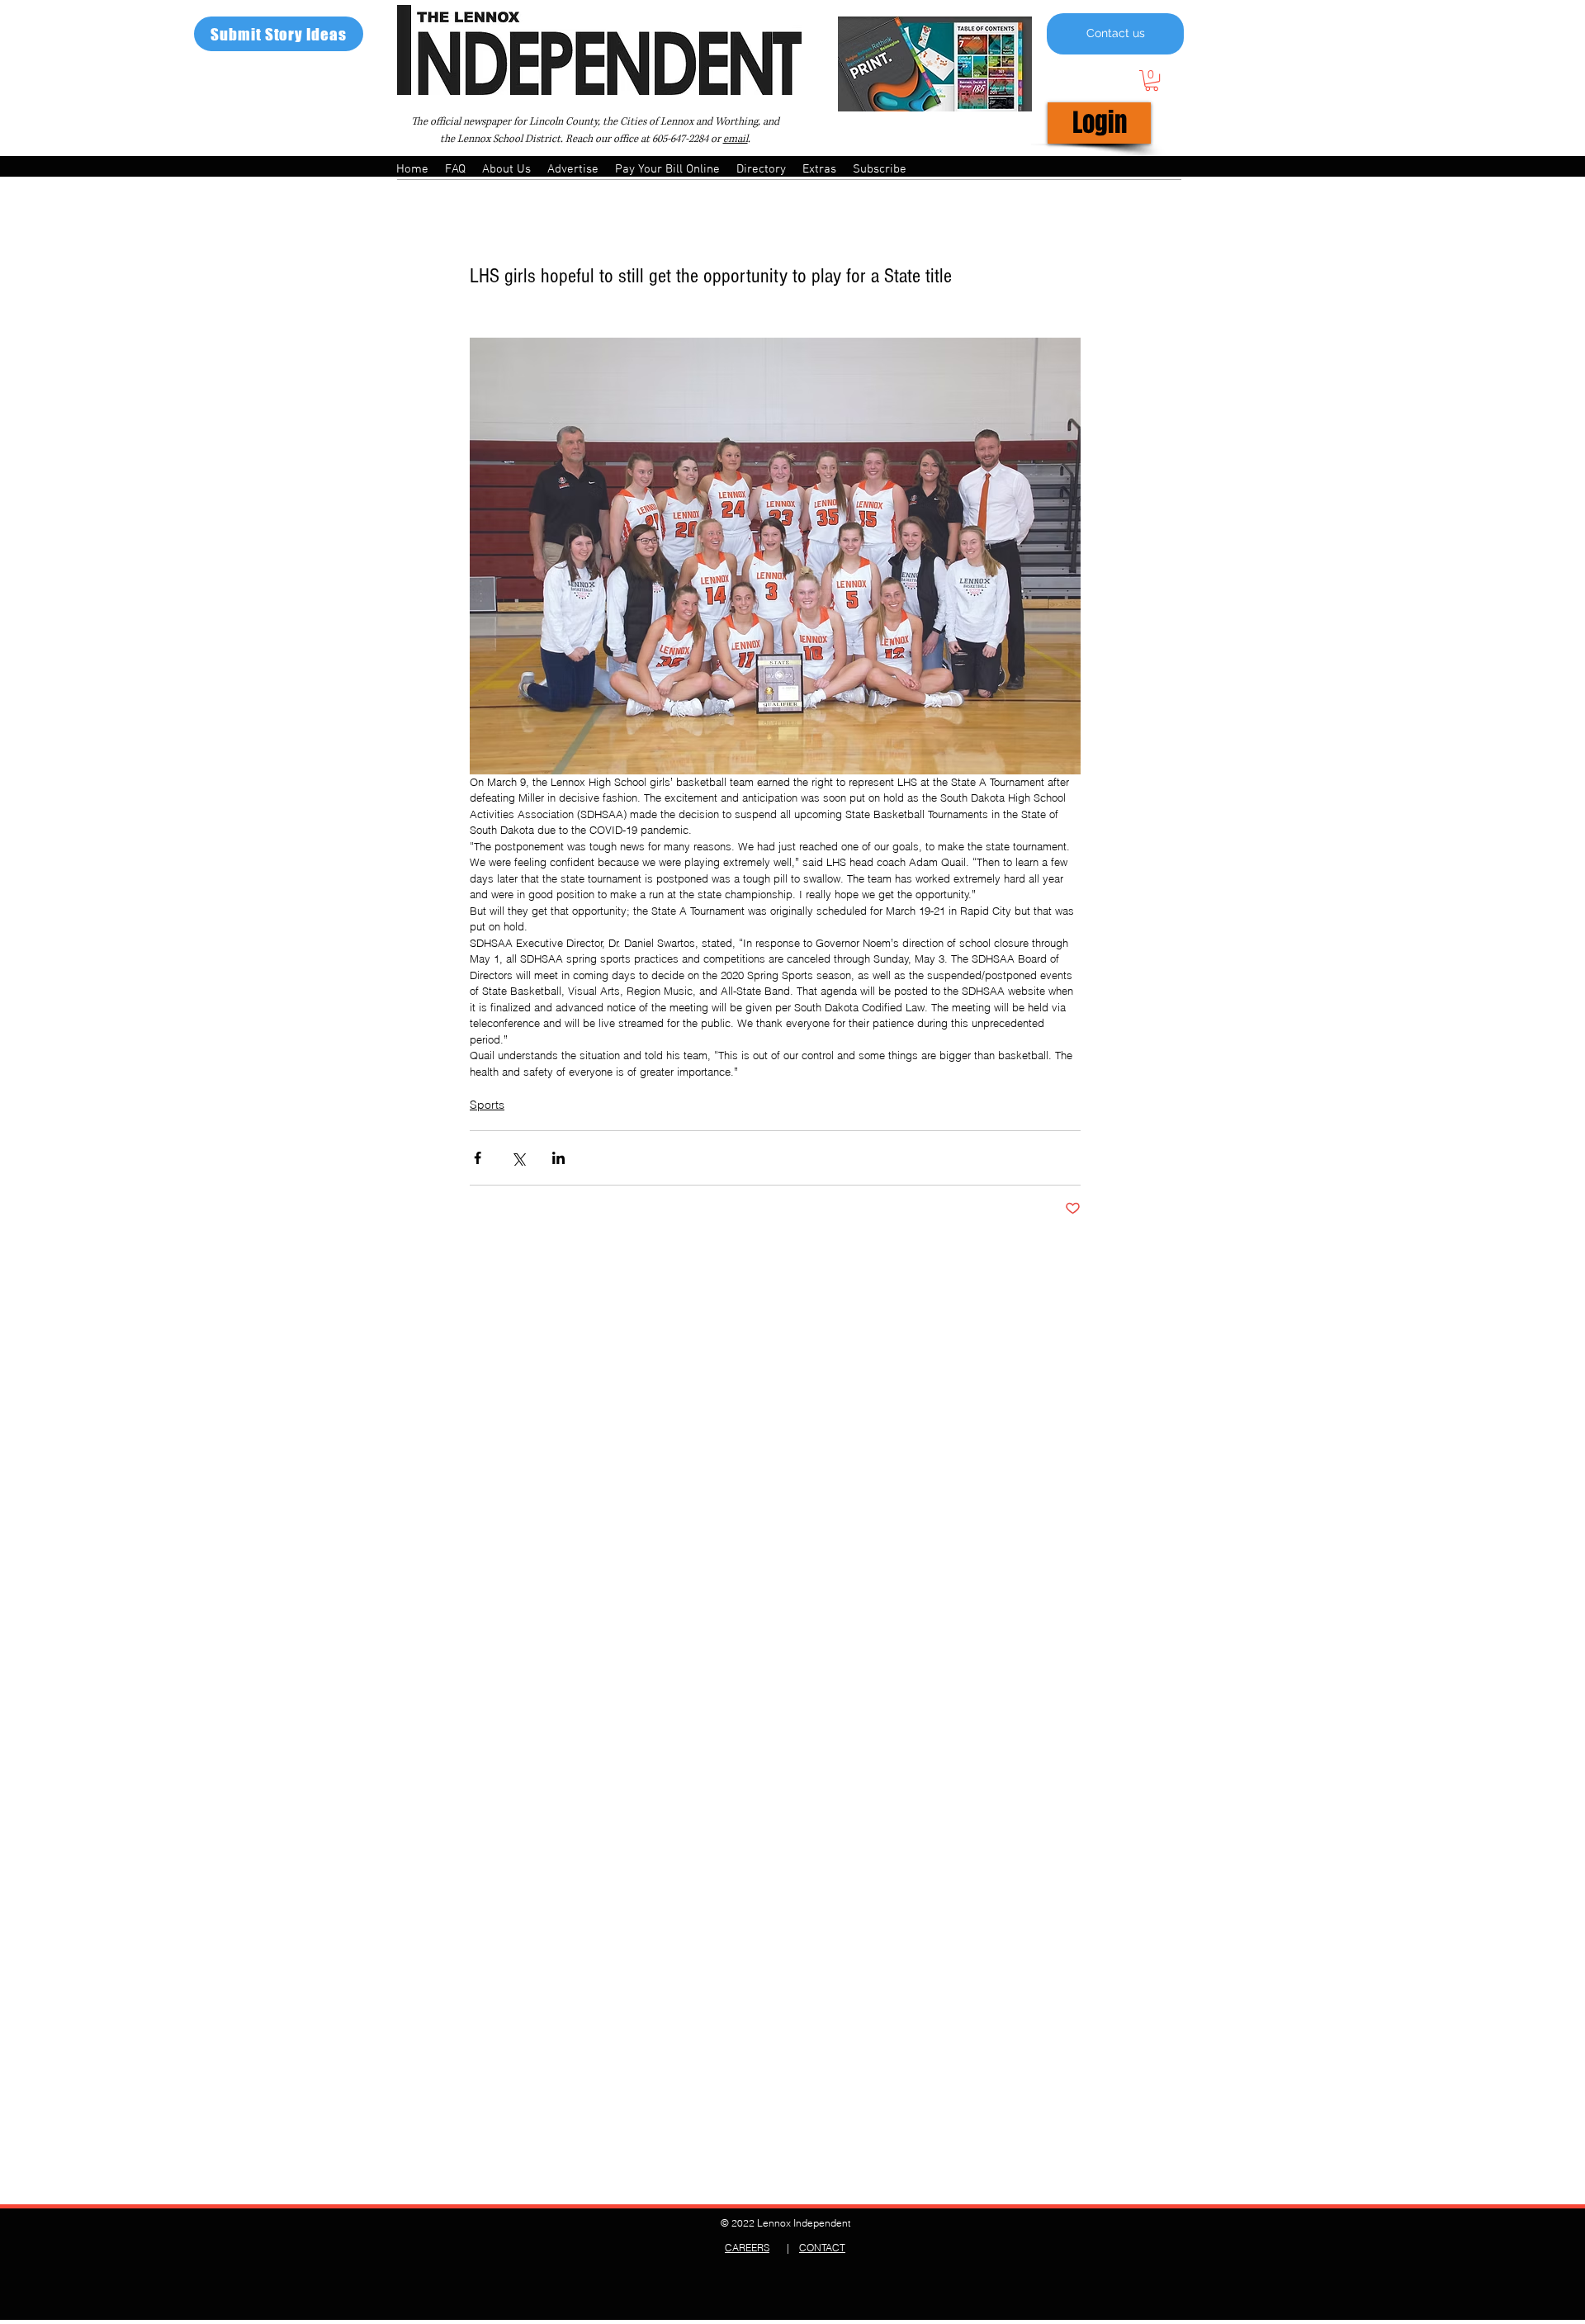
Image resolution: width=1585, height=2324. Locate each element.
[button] (1152, 80)
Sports (487, 1105)
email (736, 139)
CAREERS (747, 2248)
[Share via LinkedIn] (558, 1158)
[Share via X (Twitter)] (518, 1158)
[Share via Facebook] (478, 1158)
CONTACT (822, 2248)
